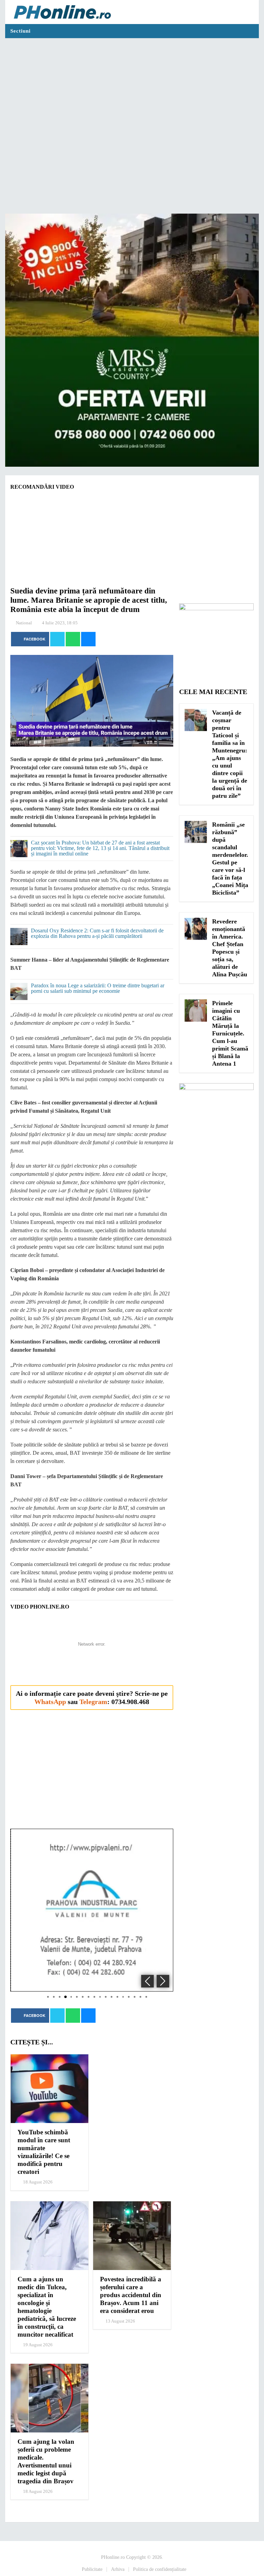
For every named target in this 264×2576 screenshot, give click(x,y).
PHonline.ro (113, 2557)
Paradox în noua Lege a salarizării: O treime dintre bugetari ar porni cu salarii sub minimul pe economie (98, 988)
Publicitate (92, 2569)
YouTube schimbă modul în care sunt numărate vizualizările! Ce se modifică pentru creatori (44, 2152)
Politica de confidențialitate (160, 2569)
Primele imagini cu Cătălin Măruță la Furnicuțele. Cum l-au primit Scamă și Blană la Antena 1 (230, 1033)
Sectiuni (20, 31)
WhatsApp (50, 1702)
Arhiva (118, 2569)
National (24, 623)
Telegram (93, 1702)
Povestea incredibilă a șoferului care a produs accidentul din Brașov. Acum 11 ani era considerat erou (131, 2295)
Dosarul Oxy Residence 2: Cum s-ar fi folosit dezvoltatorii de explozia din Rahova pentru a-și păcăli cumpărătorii (97, 933)
